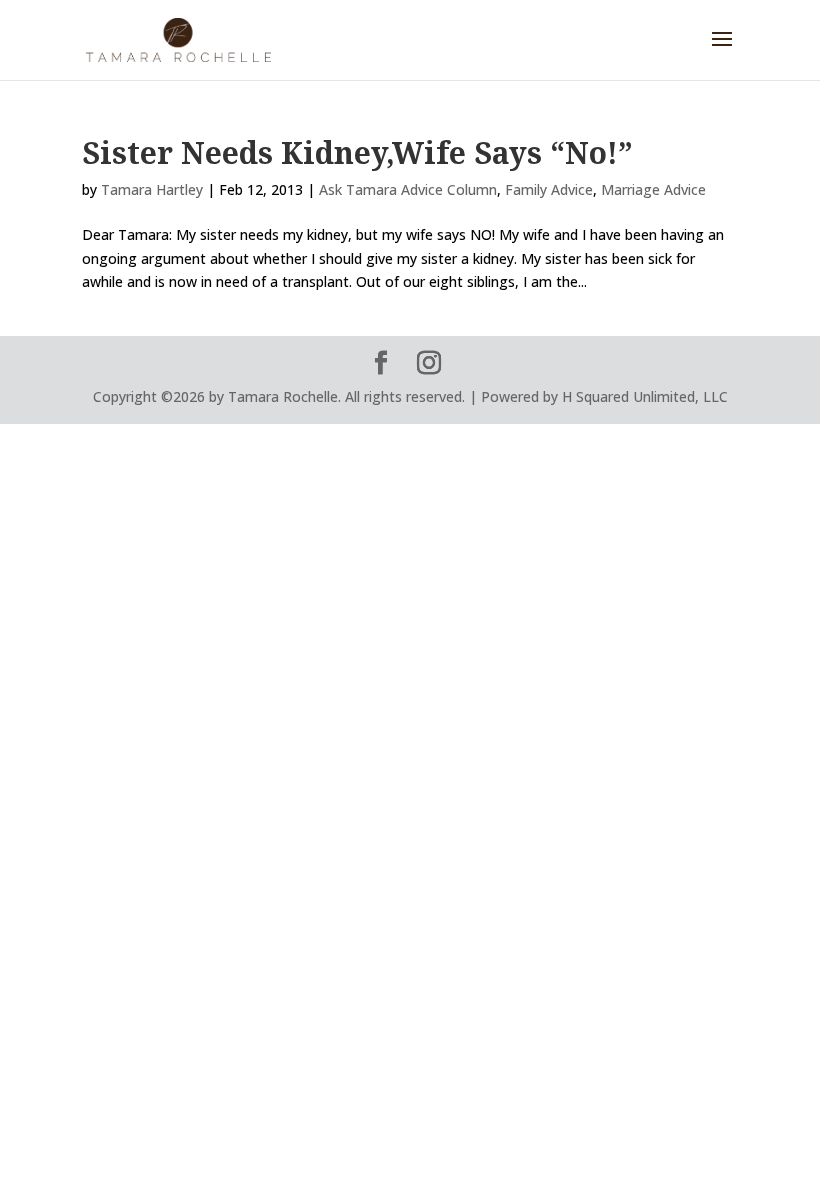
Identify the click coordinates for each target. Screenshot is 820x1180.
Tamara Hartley (152, 189)
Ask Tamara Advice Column (408, 189)
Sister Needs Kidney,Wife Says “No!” (357, 152)
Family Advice (549, 189)
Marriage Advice (653, 189)
